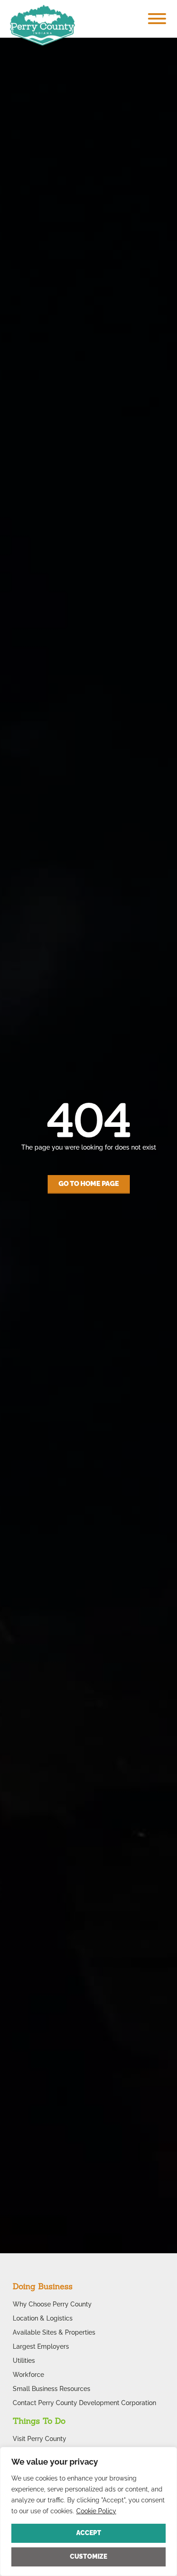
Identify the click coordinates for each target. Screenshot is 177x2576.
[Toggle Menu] (157, 19)
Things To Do (39, 2421)
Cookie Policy (96, 2511)
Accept (89, 2533)
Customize (88, 2556)
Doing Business (43, 2286)
